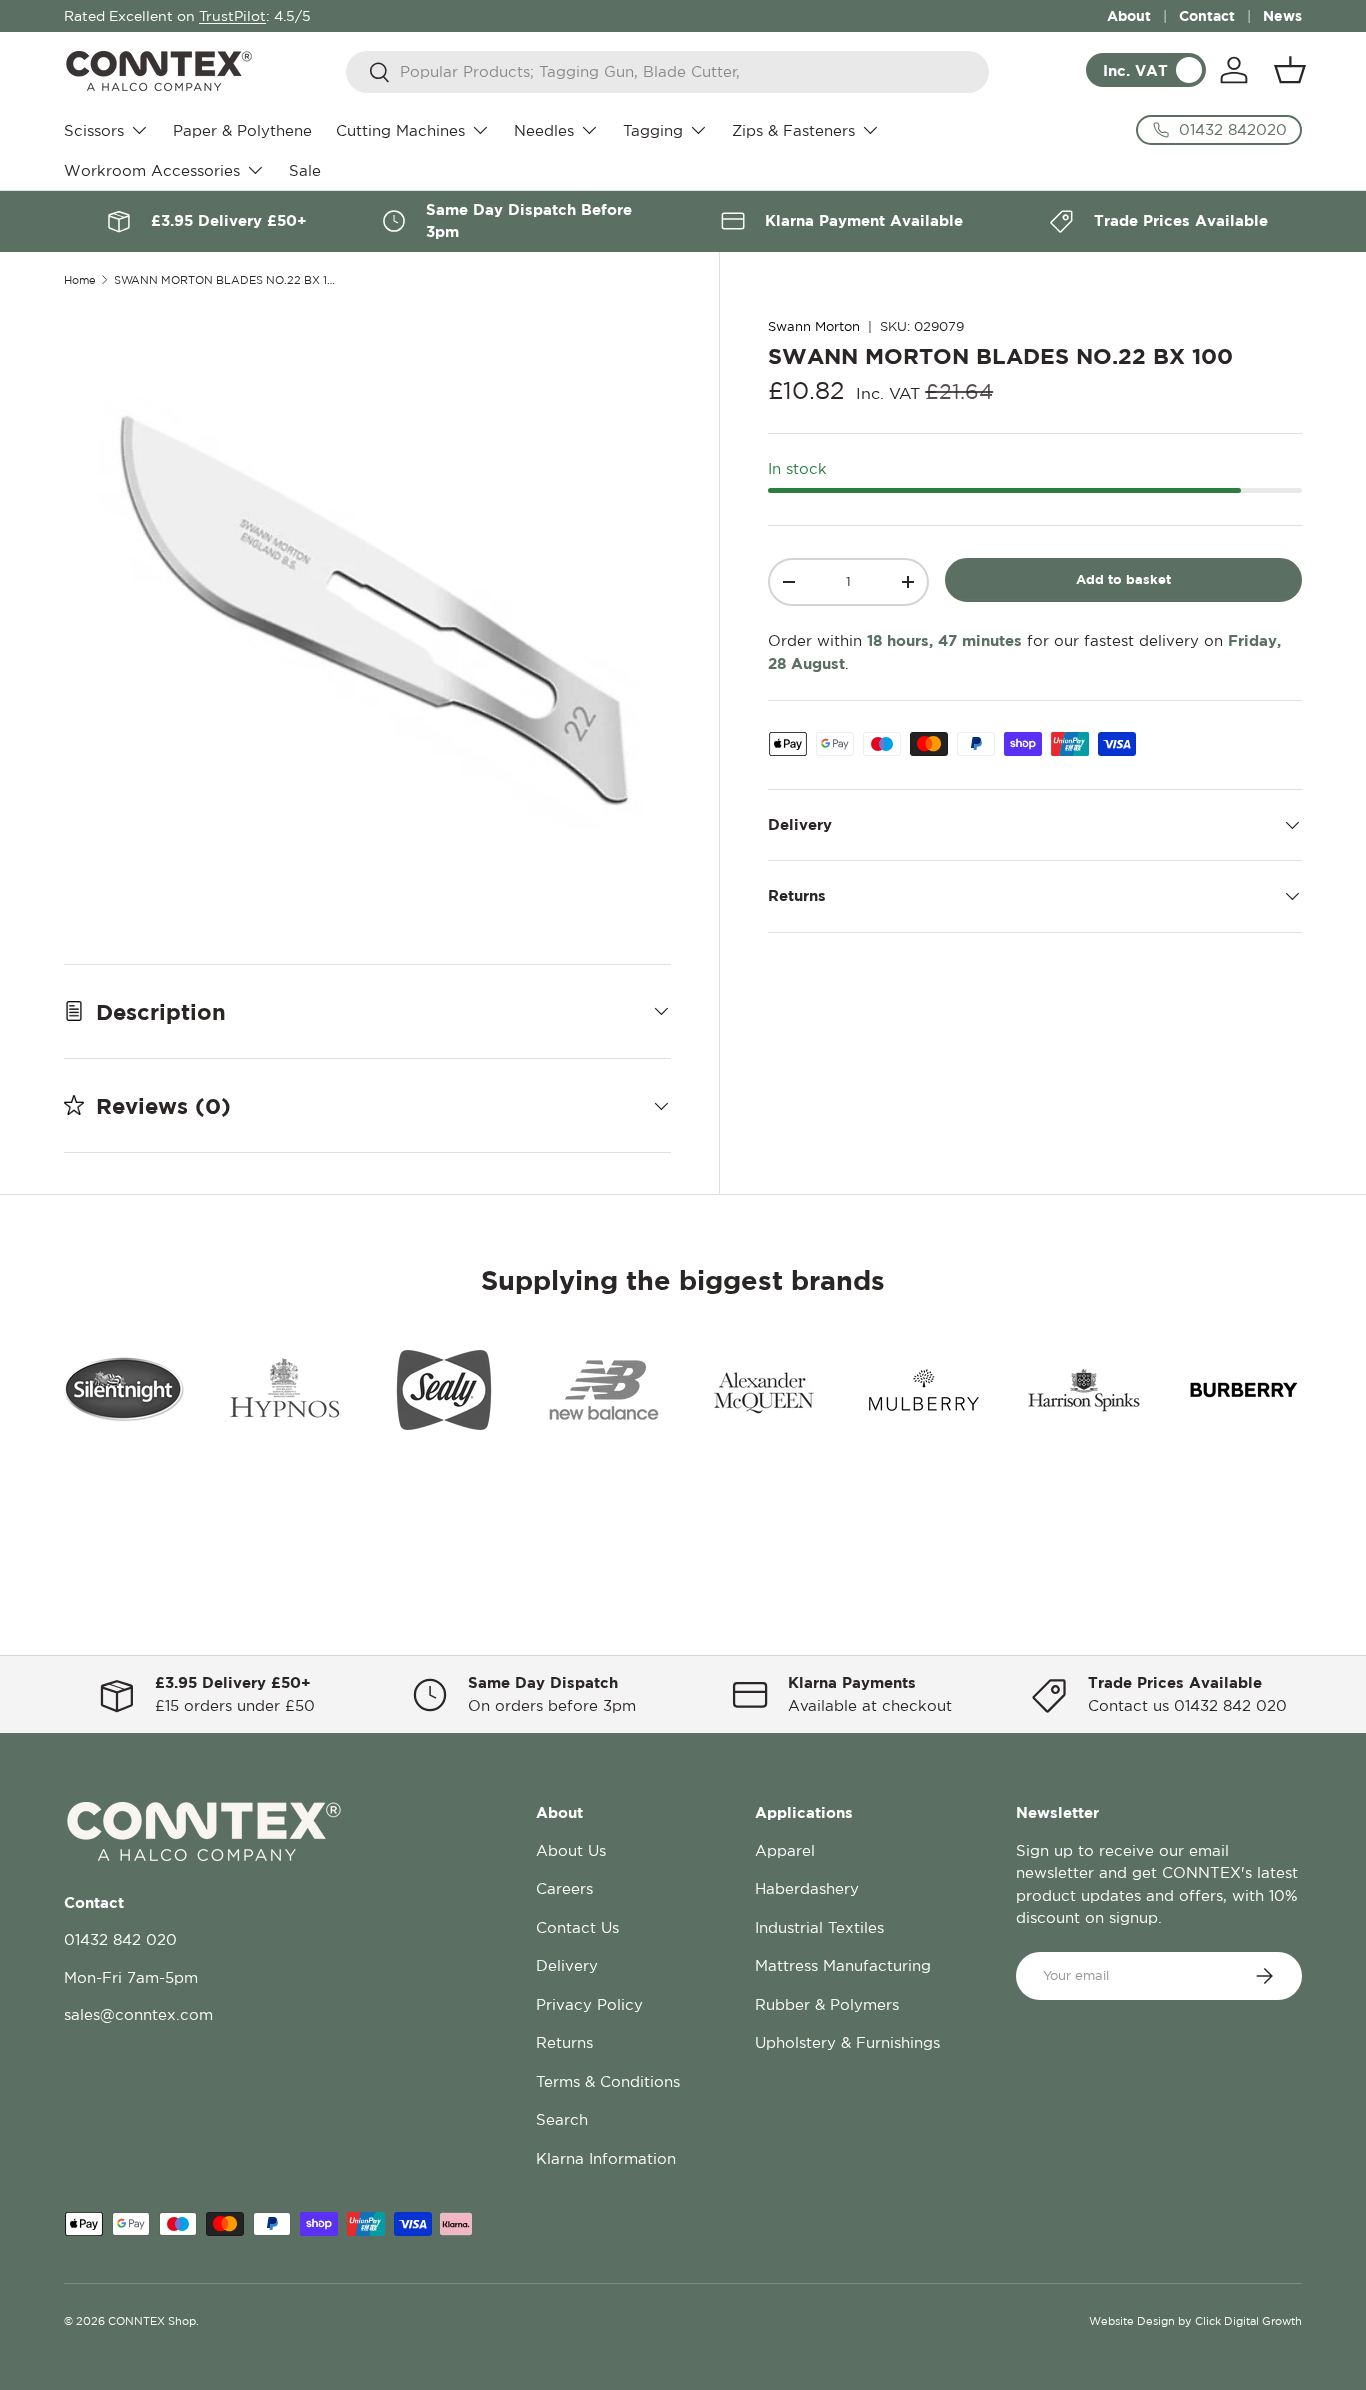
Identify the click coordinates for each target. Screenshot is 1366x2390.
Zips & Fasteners (793, 130)
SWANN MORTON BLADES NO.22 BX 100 (226, 280)
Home (80, 280)
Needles (544, 130)
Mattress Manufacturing (843, 1965)
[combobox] (667, 72)
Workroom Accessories (152, 170)
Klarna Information (606, 2158)
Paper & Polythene (242, 130)
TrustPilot (232, 16)
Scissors (94, 130)
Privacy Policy (589, 2004)
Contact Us (577, 1927)
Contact (1207, 15)
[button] (1290, 70)
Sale (305, 170)
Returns (564, 2042)
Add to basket (1123, 579)
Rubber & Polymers (827, 2004)
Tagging (653, 130)
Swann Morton (814, 326)
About (1129, 15)
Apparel (785, 1850)
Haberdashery (807, 1888)
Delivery (567, 1965)
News (1282, 15)
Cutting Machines (400, 130)
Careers (564, 1888)
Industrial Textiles (819, 1927)
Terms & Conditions (608, 2081)
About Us (571, 1850)
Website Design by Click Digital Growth (1195, 2321)
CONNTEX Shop (152, 2321)
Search (562, 2119)
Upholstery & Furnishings (847, 2042)
